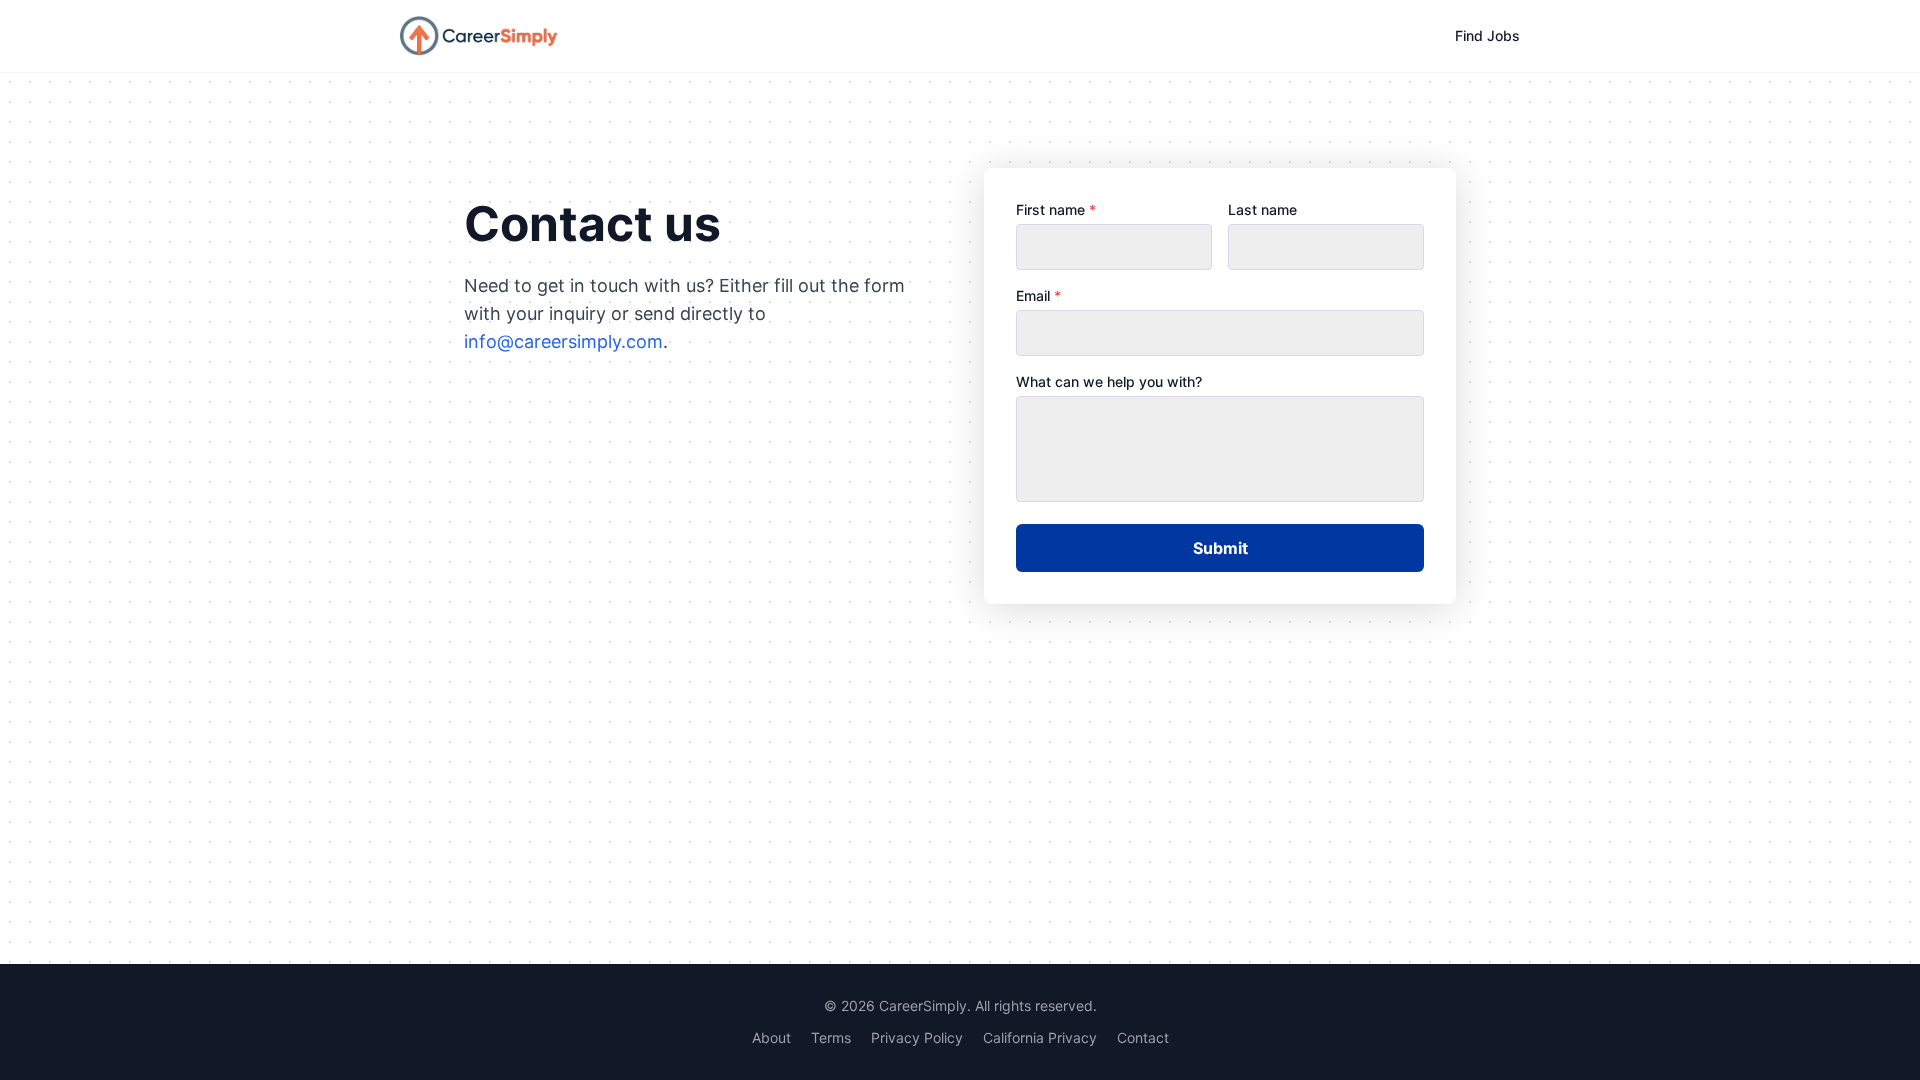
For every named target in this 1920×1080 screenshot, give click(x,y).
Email (1038, 295)
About (771, 1037)
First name (1056, 209)
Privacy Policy (917, 1037)
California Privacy (1040, 1037)
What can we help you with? (1109, 381)
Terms (831, 1037)
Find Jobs (1487, 35)
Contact (1143, 1037)
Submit (1220, 548)
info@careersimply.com (563, 341)
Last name (1262, 209)
